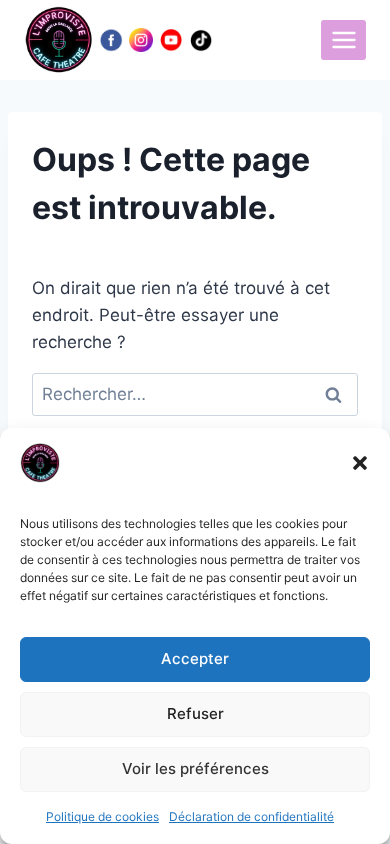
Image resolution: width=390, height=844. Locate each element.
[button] (360, 463)
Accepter (195, 658)
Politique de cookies (102, 816)
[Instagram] (141, 40)
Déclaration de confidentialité (251, 816)
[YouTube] (171, 40)
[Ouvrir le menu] (343, 39)
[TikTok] (201, 40)
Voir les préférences (195, 768)
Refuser (195, 713)
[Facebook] (111, 40)
